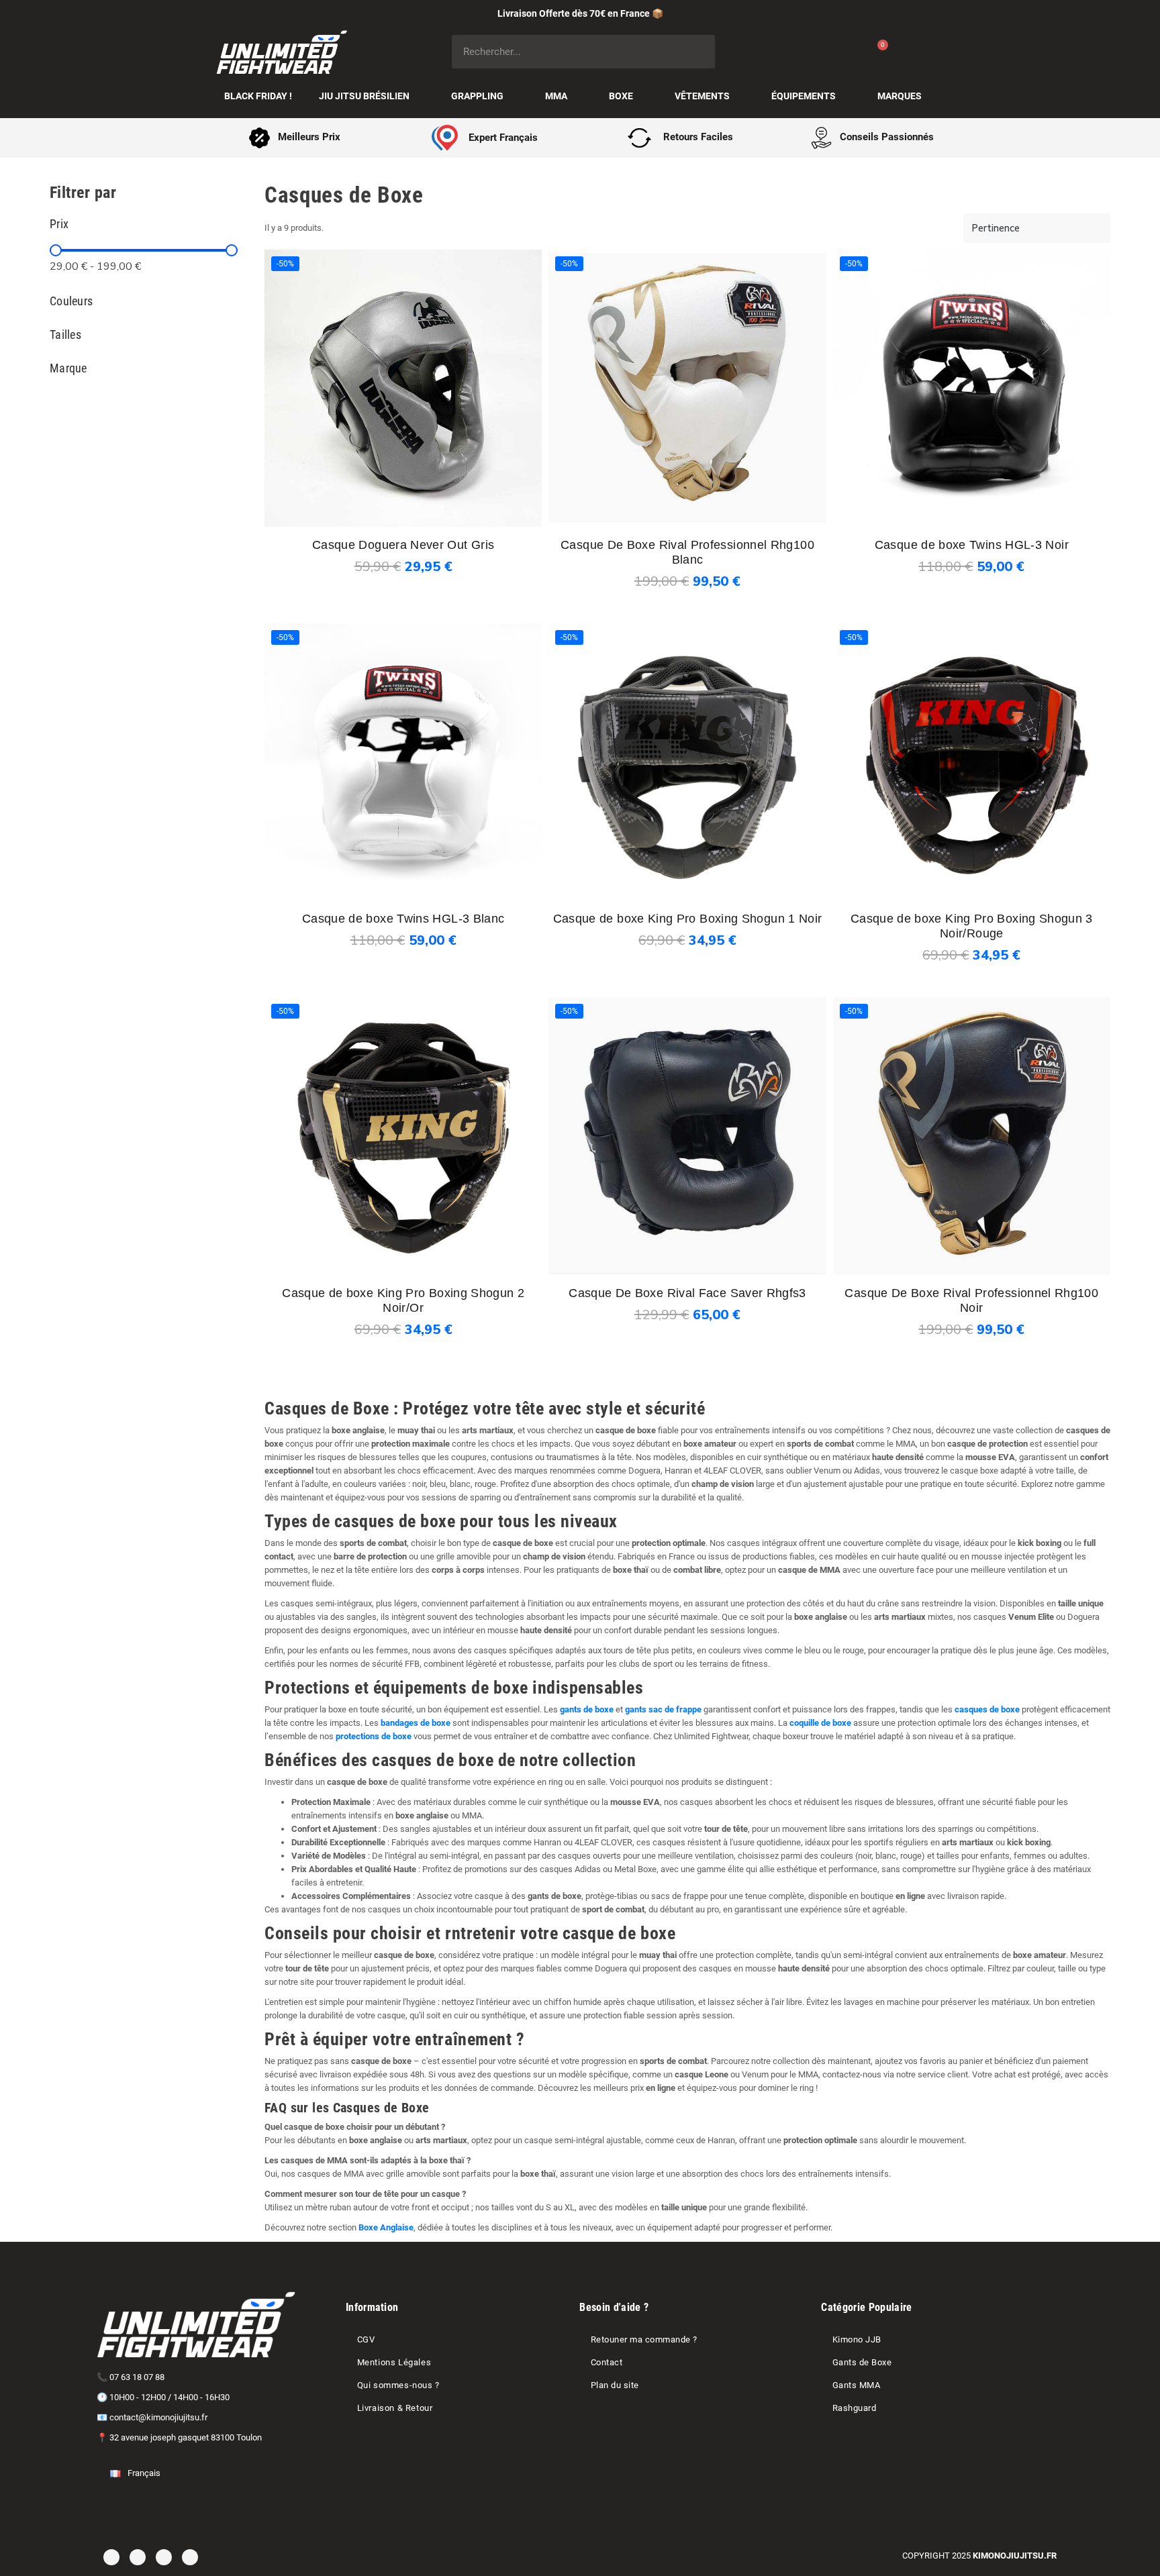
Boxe (621, 96)
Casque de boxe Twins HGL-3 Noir (972, 545)
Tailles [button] (65, 335)
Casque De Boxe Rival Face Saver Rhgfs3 (687, 1293)
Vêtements (702, 96)
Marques (900, 96)
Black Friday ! (258, 96)
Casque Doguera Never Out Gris (403, 545)
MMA (556, 96)
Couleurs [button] (71, 301)
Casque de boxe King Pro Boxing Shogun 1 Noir (688, 919)
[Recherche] (698, 52)
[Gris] (403, 520)
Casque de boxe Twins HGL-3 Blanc (403, 919)
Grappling (477, 96)
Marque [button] (68, 368)
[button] (390, 568)
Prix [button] (59, 224)
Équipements (804, 96)
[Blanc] (687, 535)
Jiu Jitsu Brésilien (364, 96)
